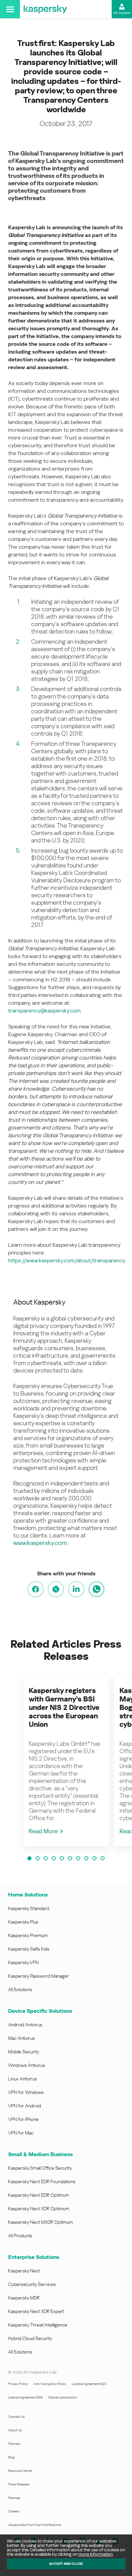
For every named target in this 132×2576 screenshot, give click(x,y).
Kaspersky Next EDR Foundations (42, 2181)
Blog (12, 2457)
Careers (14, 2511)
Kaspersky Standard (29, 1908)
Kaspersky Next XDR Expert (36, 2311)
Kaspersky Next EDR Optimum (39, 2195)
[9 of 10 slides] (94, 1858)
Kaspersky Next (24, 2271)
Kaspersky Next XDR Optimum (39, 2209)
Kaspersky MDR (24, 2298)
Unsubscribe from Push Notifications (35, 2525)
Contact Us (16, 2417)
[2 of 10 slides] (38, 1858)
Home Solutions (28, 1895)
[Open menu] (10, 9)
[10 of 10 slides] (103, 1858)
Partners (14, 2444)
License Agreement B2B (25, 2397)
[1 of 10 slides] (29, 1858)
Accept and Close (66, 2564)
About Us (15, 2430)
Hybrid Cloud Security (30, 2338)
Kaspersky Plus (23, 1922)
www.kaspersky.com (40, 1543)
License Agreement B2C (89, 2384)
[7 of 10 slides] (78, 1858)
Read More (43, 1831)
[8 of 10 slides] (86, 1858)
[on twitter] (56, 1589)
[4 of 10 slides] (54, 1858)
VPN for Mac (21, 2133)
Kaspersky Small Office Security (40, 2168)
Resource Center (20, 2471)
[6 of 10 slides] (70, 1858)
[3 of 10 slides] (46, 1858)
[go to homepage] (45, 9)
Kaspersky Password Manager (39, 1976)
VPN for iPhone (23, 2119)
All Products (20, 2236)
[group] (66, 1761)
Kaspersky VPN (23, 1962)
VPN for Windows (26, 2092)
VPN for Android (25, 2106)
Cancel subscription (62, 2397)
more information (96, 2554)
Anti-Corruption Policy (50, 2384)
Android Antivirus (25, 2025)
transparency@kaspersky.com (44, 1011)
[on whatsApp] (96, 1589)
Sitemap (14, 2498)
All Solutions (20, 1989)
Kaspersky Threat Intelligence (38, 2325)
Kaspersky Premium (28, 1935)
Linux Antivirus (23, 2079)
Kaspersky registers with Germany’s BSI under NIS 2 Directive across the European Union (64, 1708)
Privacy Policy (18, 2384)
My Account (122, 13)
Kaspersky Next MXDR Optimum (40, 2222)
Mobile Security (24, 2052)
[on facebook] (36, 1589)
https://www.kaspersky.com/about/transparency (67, 1260)
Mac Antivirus (21, 2038)
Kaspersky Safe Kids (29, 1949)
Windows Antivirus (27, 2065)
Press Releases (19, 2484)
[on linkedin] (76, 1589)
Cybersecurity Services (32, 2284)
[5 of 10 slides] (62, 1858)
